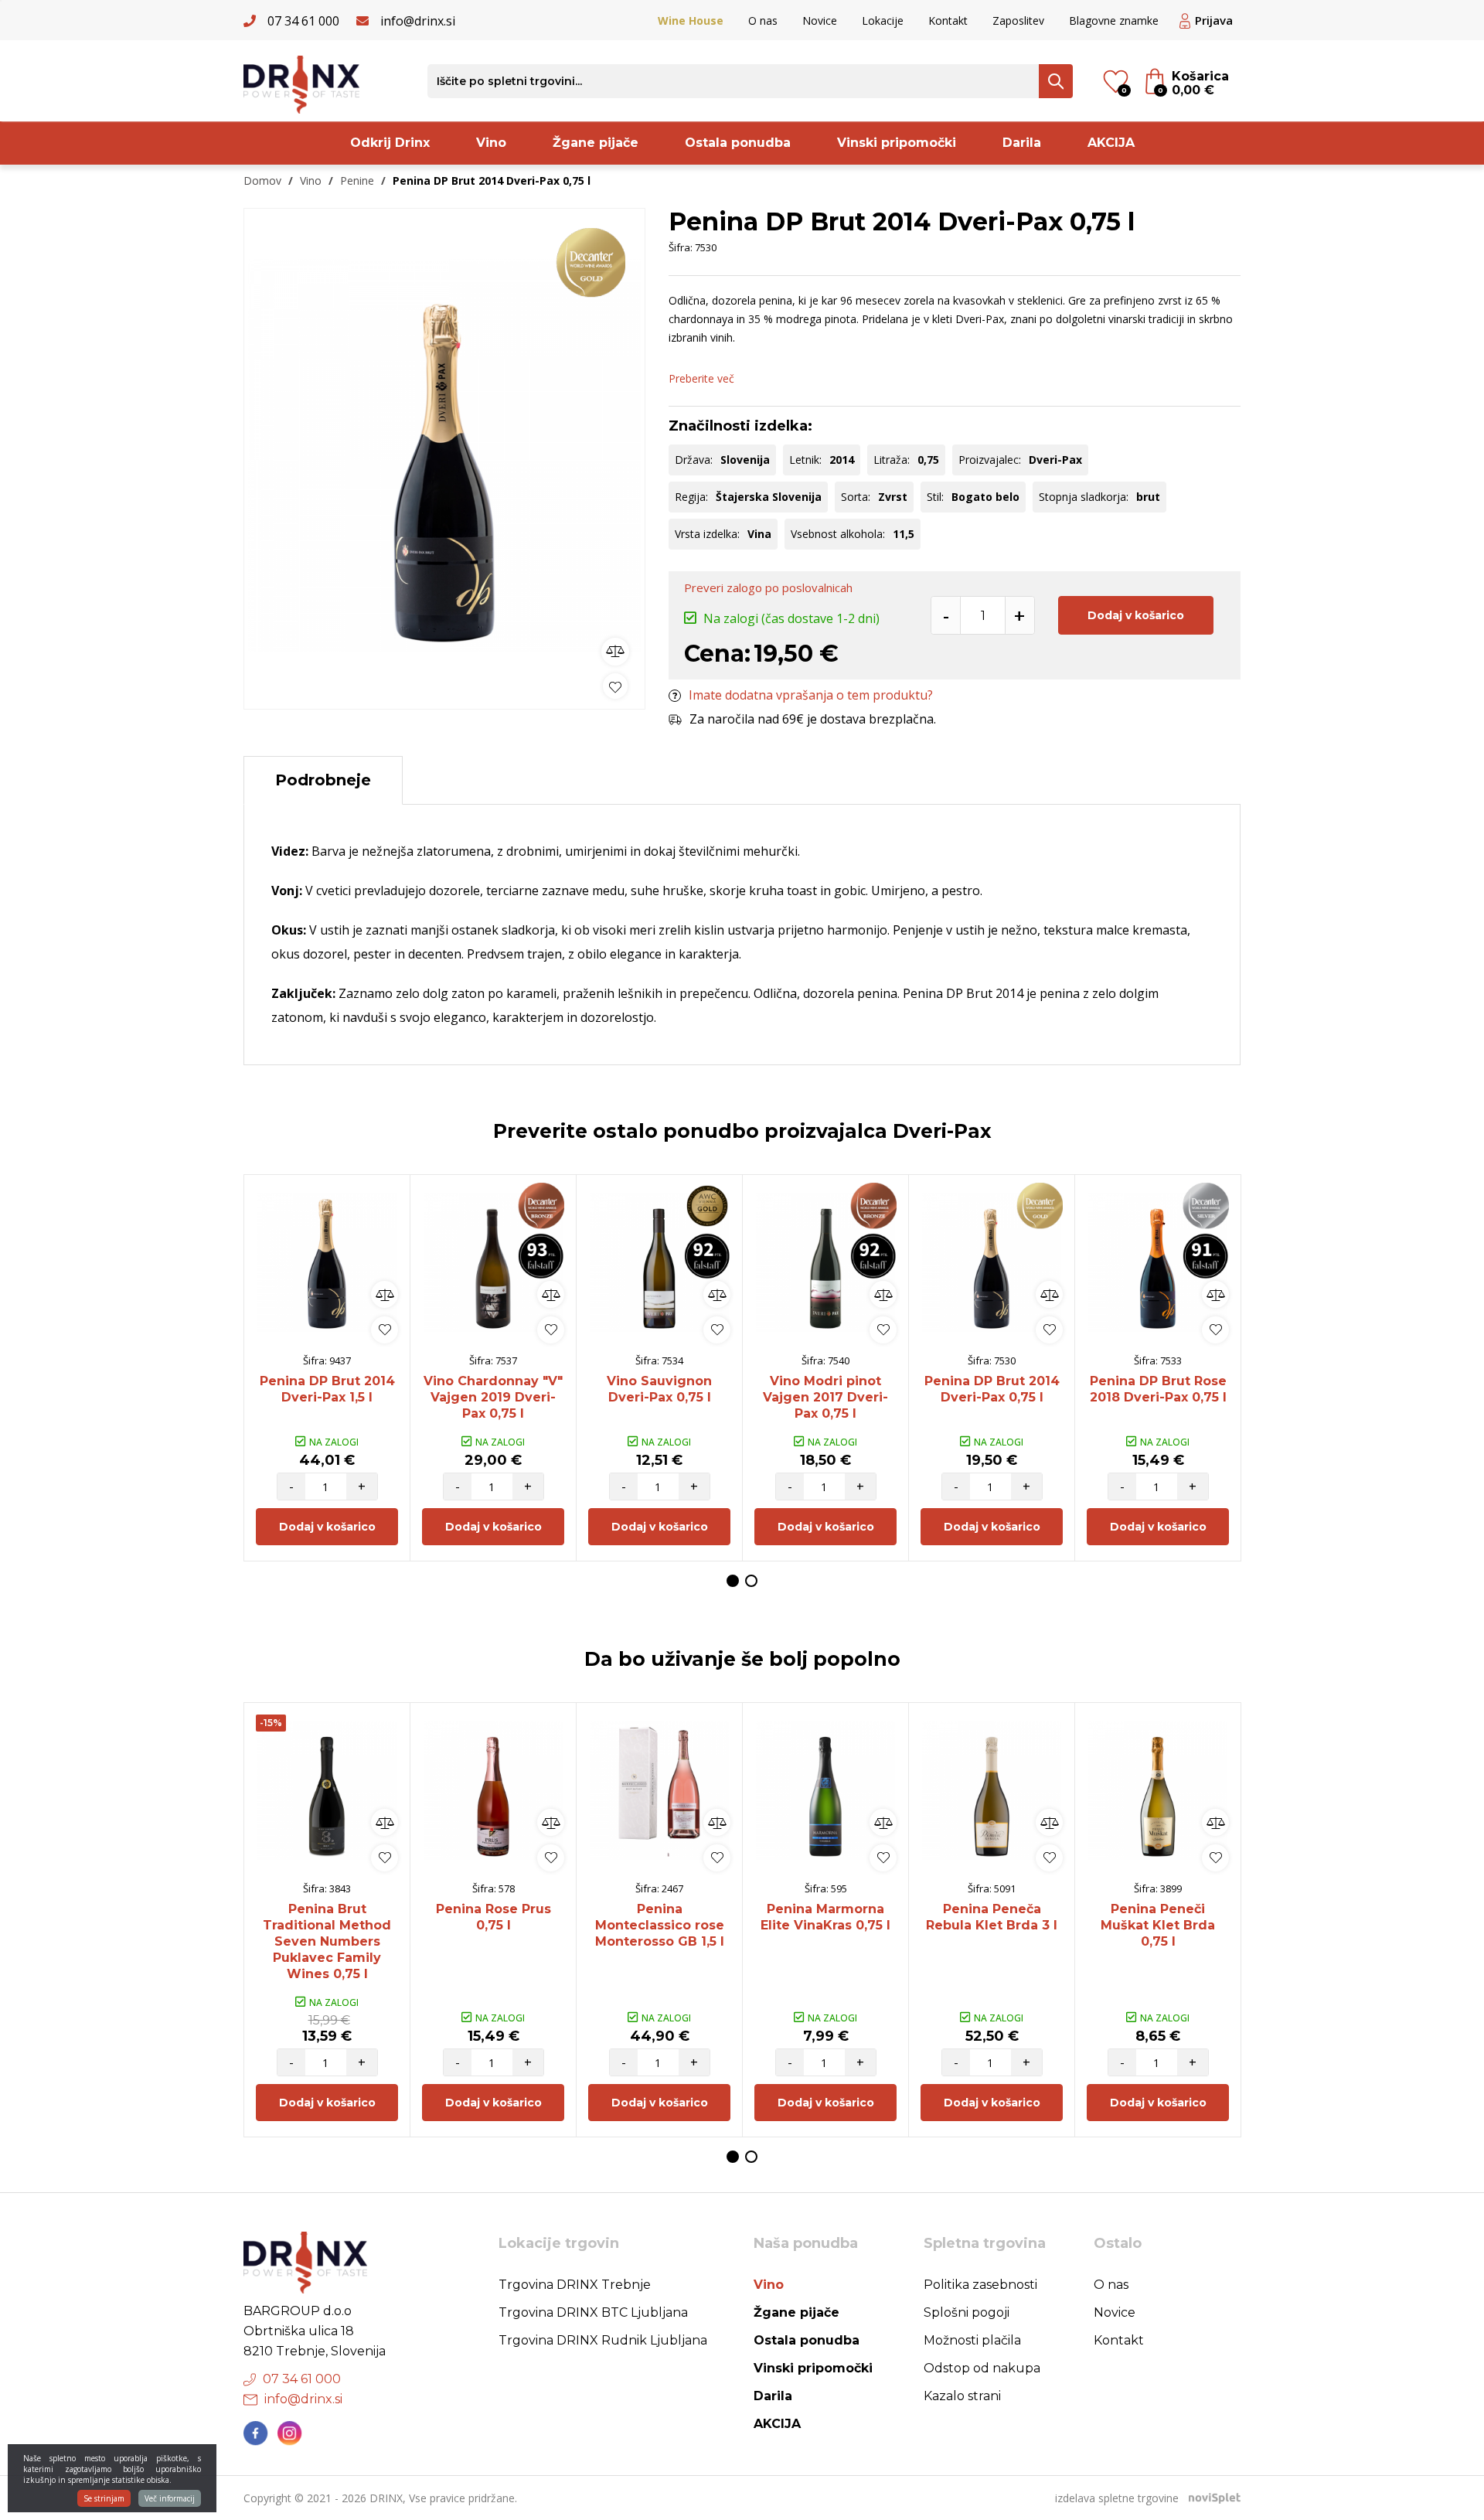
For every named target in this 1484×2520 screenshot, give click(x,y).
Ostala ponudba (738, 143)
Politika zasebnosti (980, 2285)
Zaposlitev (1018, 20)
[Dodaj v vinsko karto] (615, 686)
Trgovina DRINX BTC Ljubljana (593, 2312)
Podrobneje (323, 780)
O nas (763, 20)
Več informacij (170, 2498)
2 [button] (751, 1581)
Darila (1022, 143)
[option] (444, 455)
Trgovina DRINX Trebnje (575, 2285)
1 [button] (733, 1581)
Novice (820, 20)
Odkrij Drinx (390, 143)
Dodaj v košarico (1136, 615)
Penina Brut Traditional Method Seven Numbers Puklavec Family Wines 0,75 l (327, 1941)
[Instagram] (290, 2433)
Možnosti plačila (972, 2340)
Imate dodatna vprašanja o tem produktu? (811, 695)
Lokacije (883, 20)
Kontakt (948, 20)
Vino (491, 143)
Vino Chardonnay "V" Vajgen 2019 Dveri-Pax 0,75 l (493, 1397)
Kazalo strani (962, 2396)
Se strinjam (104, 2498)
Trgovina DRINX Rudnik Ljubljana (603, 2340)
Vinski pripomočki (897, 143)
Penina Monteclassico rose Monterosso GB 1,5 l (660, 1925)
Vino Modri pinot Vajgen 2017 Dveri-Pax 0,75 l (825, 1397)
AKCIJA (1111, 143)
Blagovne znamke (1114, 20)
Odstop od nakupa (982, 2368)
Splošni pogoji (967, 2312)
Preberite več (701, 378)
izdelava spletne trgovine (1117, 2498)
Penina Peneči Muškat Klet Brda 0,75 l (1158, 1925)
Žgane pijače (596, 143)
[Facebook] (256, 2433)
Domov (262, 180)
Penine (357, 180)
